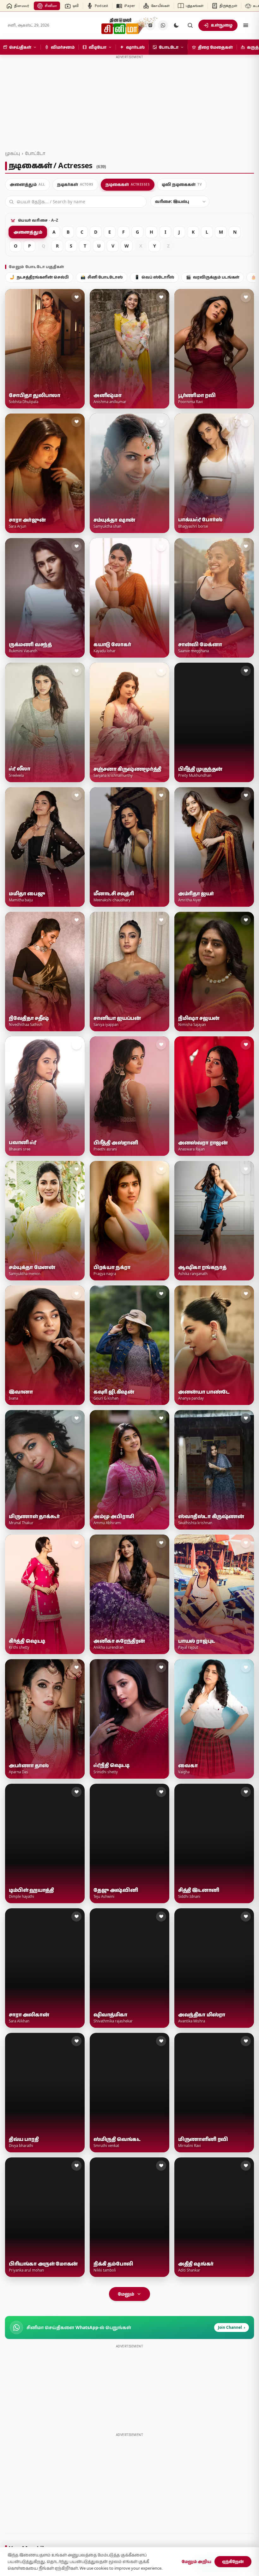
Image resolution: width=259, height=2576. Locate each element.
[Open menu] (246, 25)
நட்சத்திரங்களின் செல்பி (39, 277)
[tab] (27, 185)
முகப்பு (12, 153)
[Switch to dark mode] (176, 25)
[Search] (190, 25)
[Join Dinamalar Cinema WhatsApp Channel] (163, 25)
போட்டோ (35, 153)
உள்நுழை (222, 25)
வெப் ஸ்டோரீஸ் (154, 277)
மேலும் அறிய (196, 2561)
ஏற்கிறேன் (233, 2561)
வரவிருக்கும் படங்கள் (213, 277)
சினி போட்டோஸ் (102, 277)
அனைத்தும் (28, 232)
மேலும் (126, 2294)
